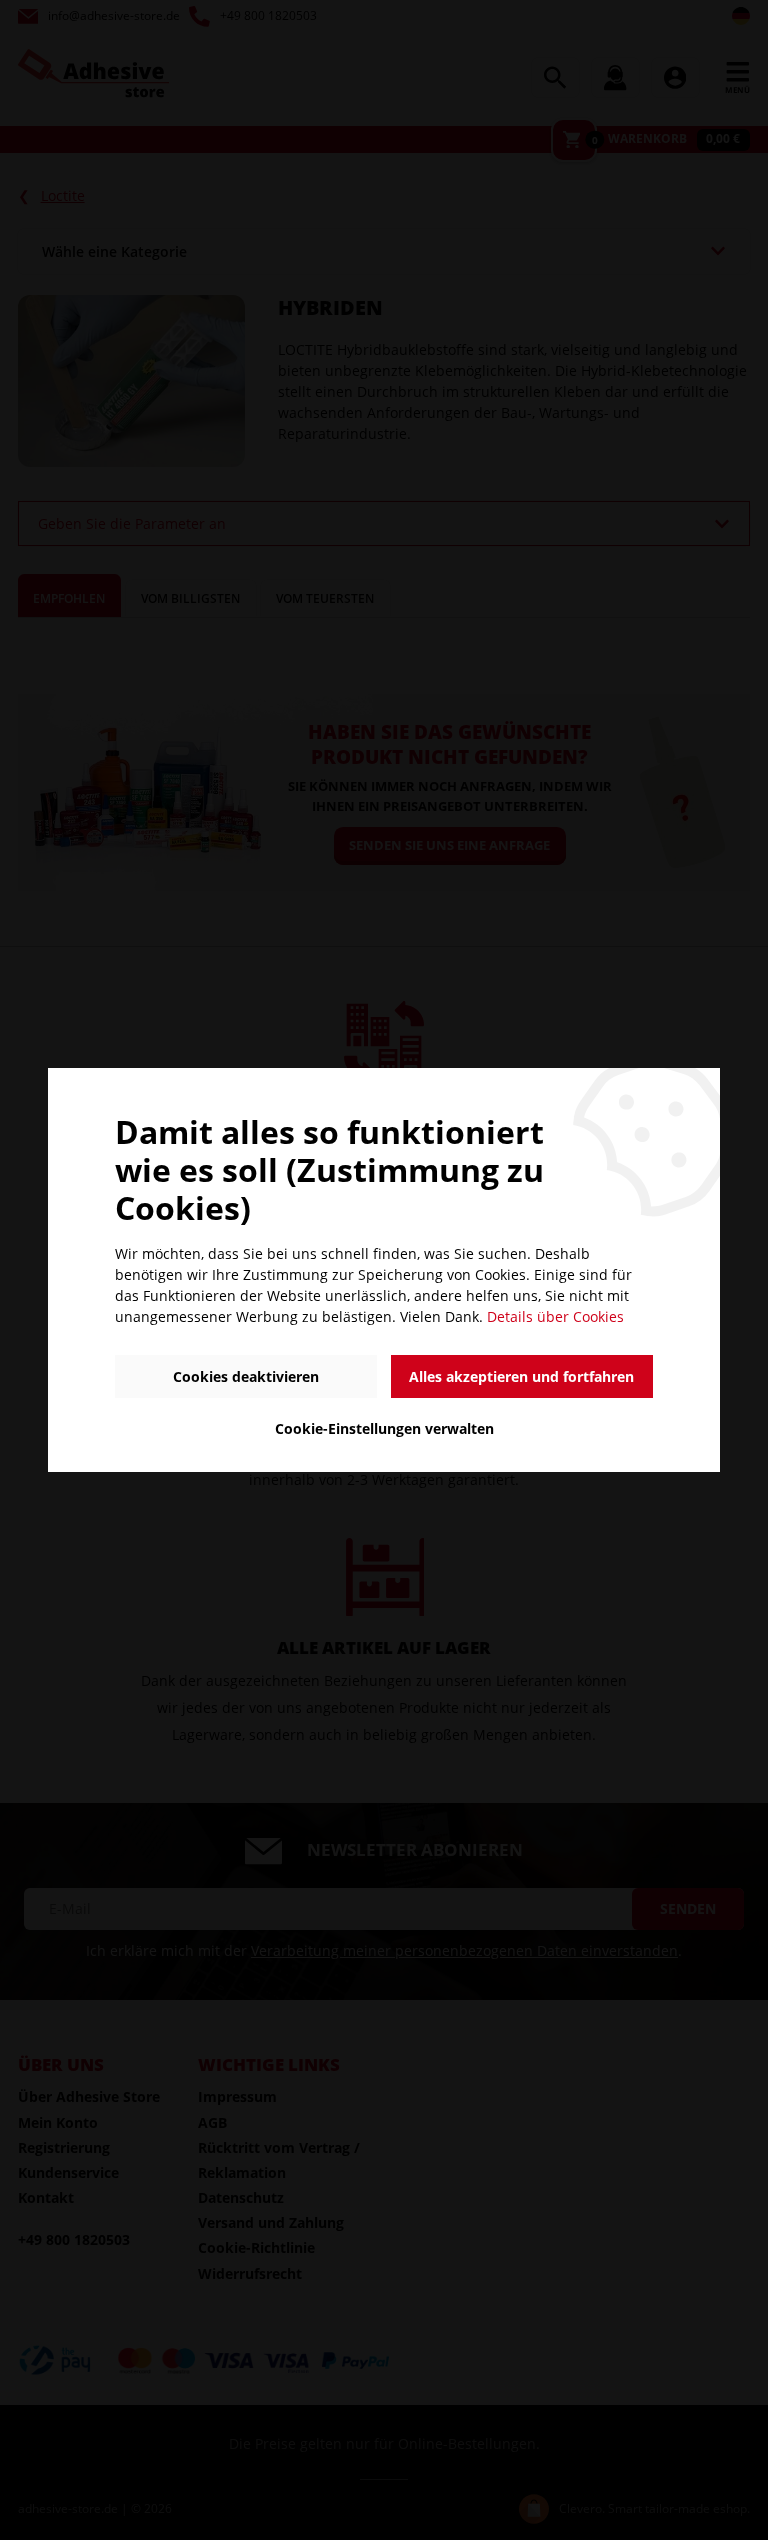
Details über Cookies (555, 1316)
